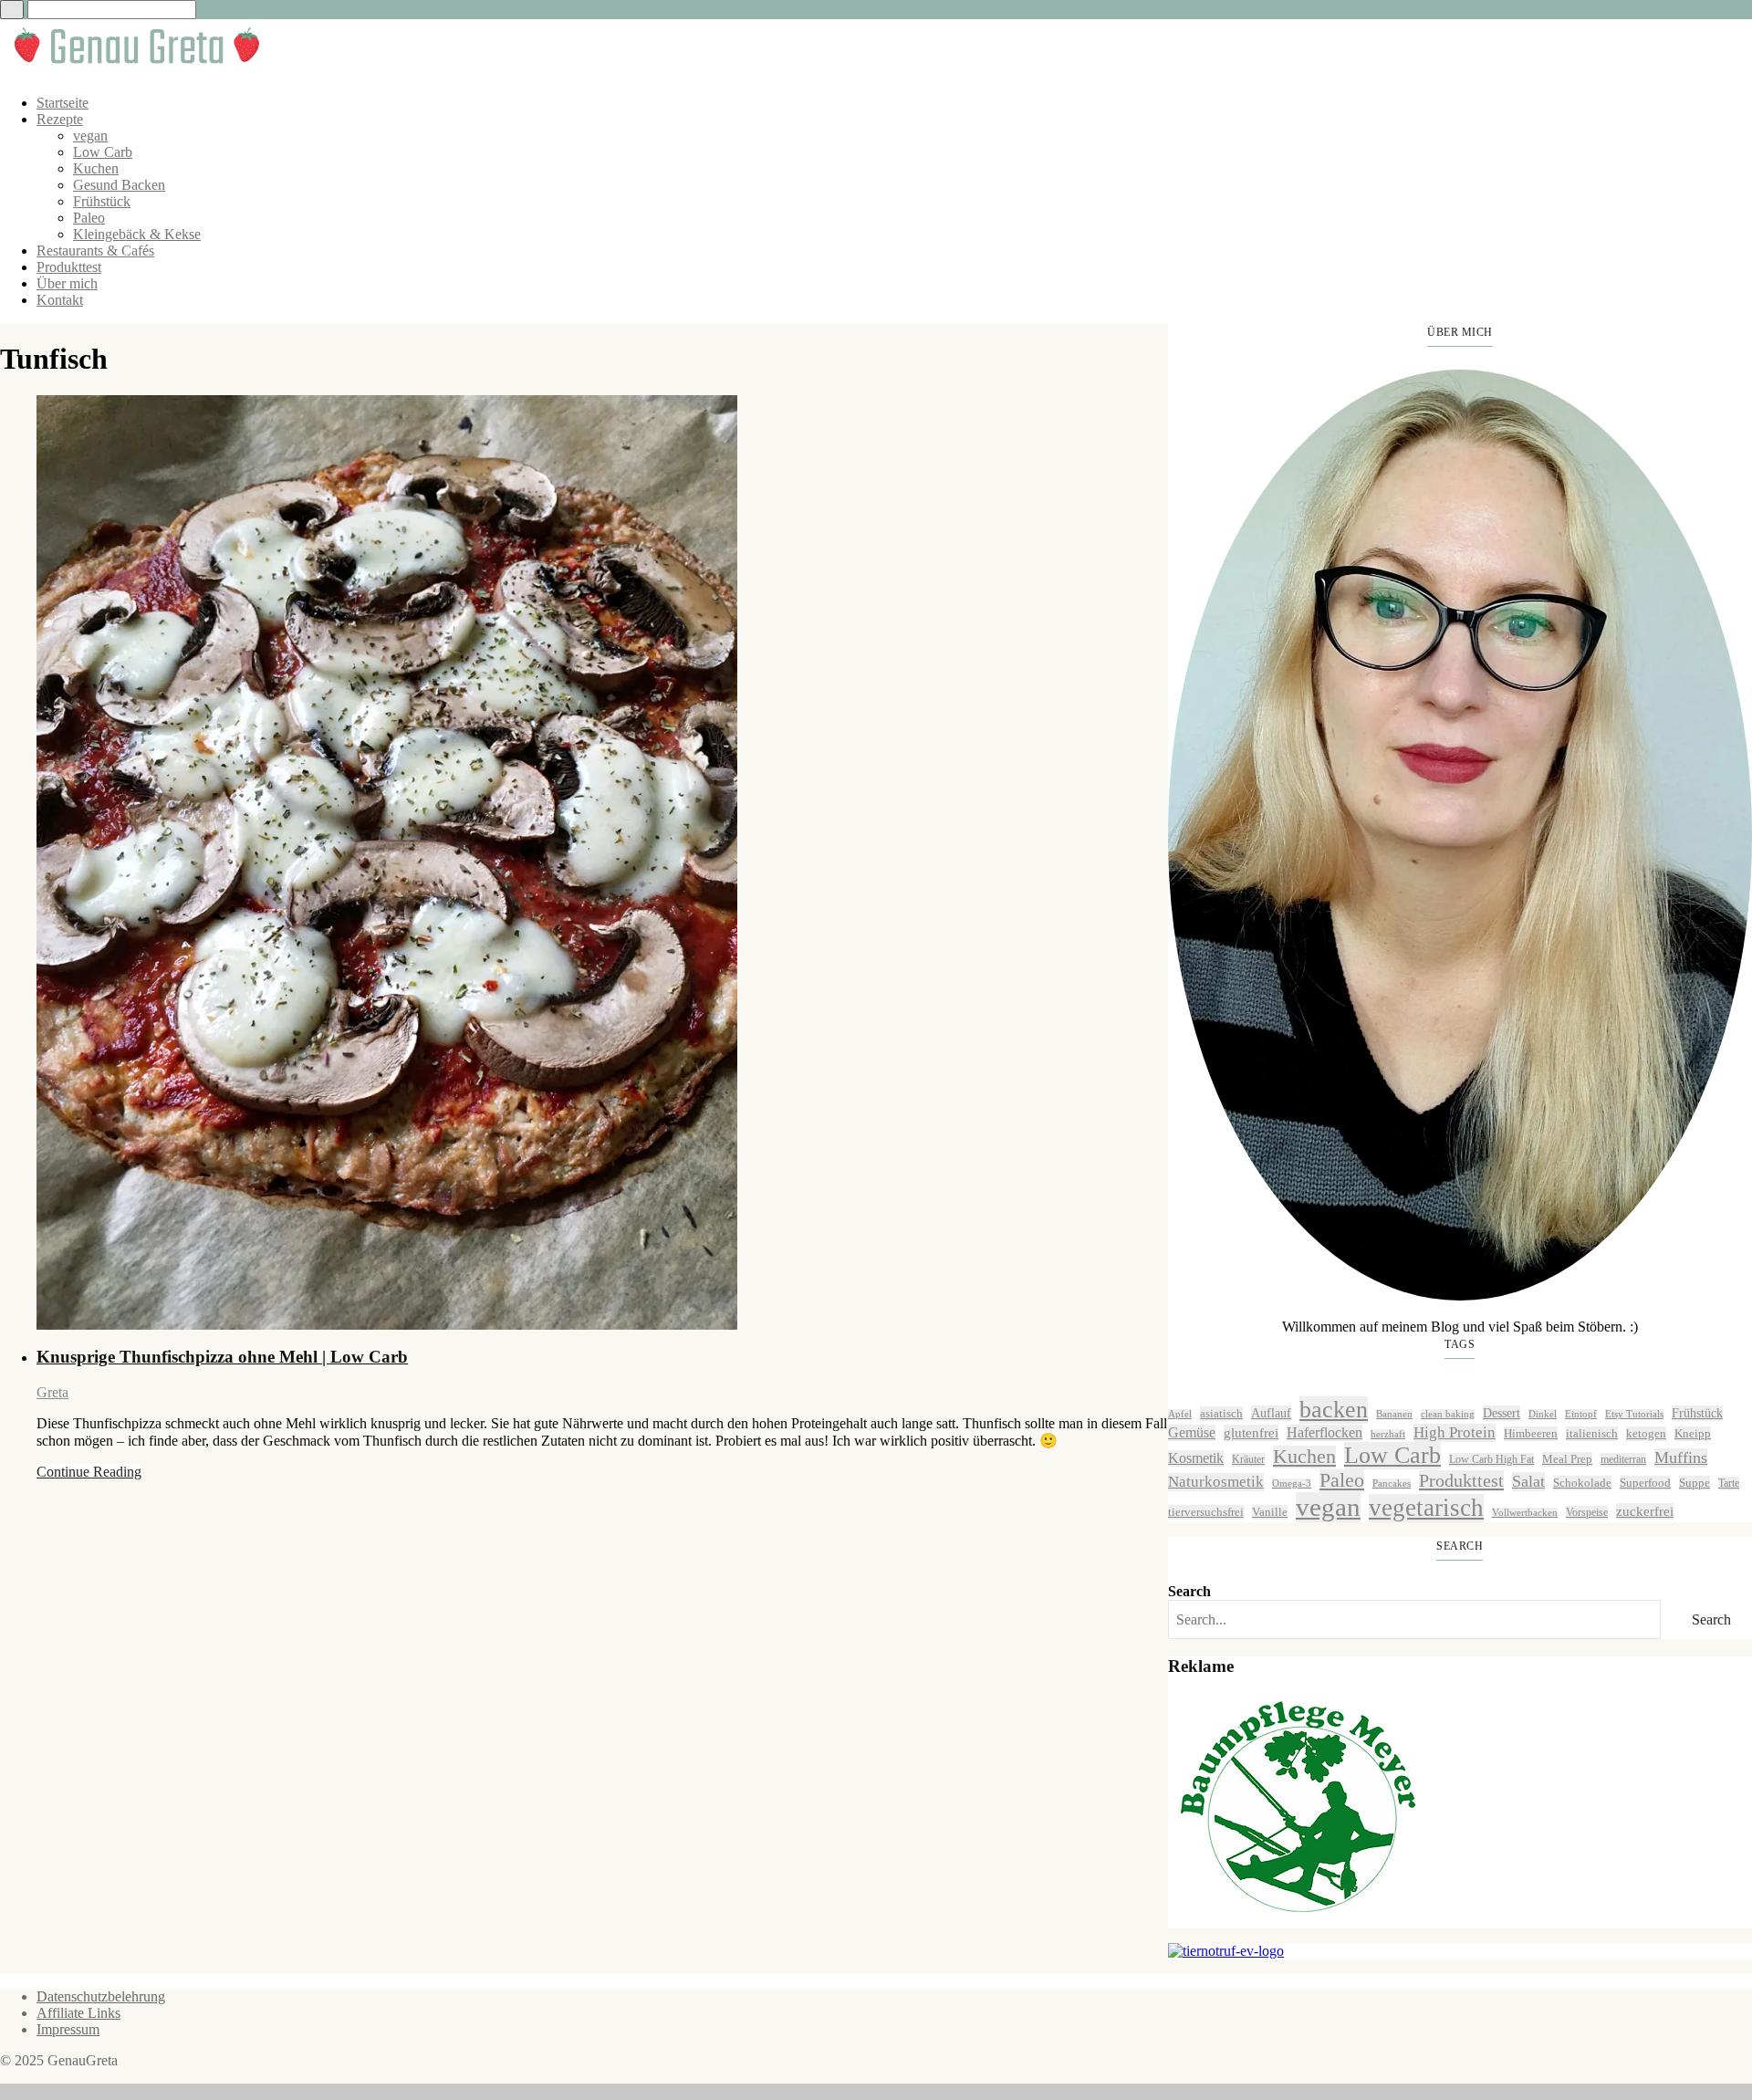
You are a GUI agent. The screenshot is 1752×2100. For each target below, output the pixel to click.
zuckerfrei (1645, 1511)
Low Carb (103, 152)
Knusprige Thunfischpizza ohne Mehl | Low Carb (222, 1357)
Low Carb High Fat (1491, 1459)
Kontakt (60, 300)
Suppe (1695, 1483)
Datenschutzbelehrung (101, 1996)
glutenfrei (1251, 1432)
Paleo (89, 218)
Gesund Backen (119, 185)
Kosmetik (1196, 1458)
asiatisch (1221, 1413)
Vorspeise (1587, 1512)
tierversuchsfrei (1206, 1512)
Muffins (1681, 1457)
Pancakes (1392, 1484)
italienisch (1592, 1433)
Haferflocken (1324, 1432)
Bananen (1394, 1414)
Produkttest (69, 267)
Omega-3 (1292, 1484)
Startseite (63, 103)
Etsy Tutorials (1634, 1414)
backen (1334, 1410)
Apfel (1180, 1414)
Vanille (1270, 1512)
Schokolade (1582, 1483)
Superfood (1645, 1483)
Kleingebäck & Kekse (137, 234)
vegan (90, 136)
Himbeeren (1531, 1433)
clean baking (1448, 1414)
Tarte (1729, 1483)
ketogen (1646, 1433)
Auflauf (1271, 1413)
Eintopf (1581, 1414)
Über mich (67, 283)
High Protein (1455, 1432)
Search (1189, 1591)
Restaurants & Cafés (95, 251)
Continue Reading (89, 1472)
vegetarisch (1426, 1508)
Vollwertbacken (1525, 1513)
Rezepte (60, 119)
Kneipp (1693, 1433)
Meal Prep (1567, 1459)
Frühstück (102, 201)
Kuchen (96, 168)
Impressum (68, 2029)
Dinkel (1543, 1414)
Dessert (1502, 1413)
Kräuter (1248, 1459)
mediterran (1623, 1459)
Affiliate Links (78, 2013)
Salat (1528, 1481)
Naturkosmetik (1216, 1482)
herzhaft (1388, 1434)
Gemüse (1192, 1432)
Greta (52, 1392)
